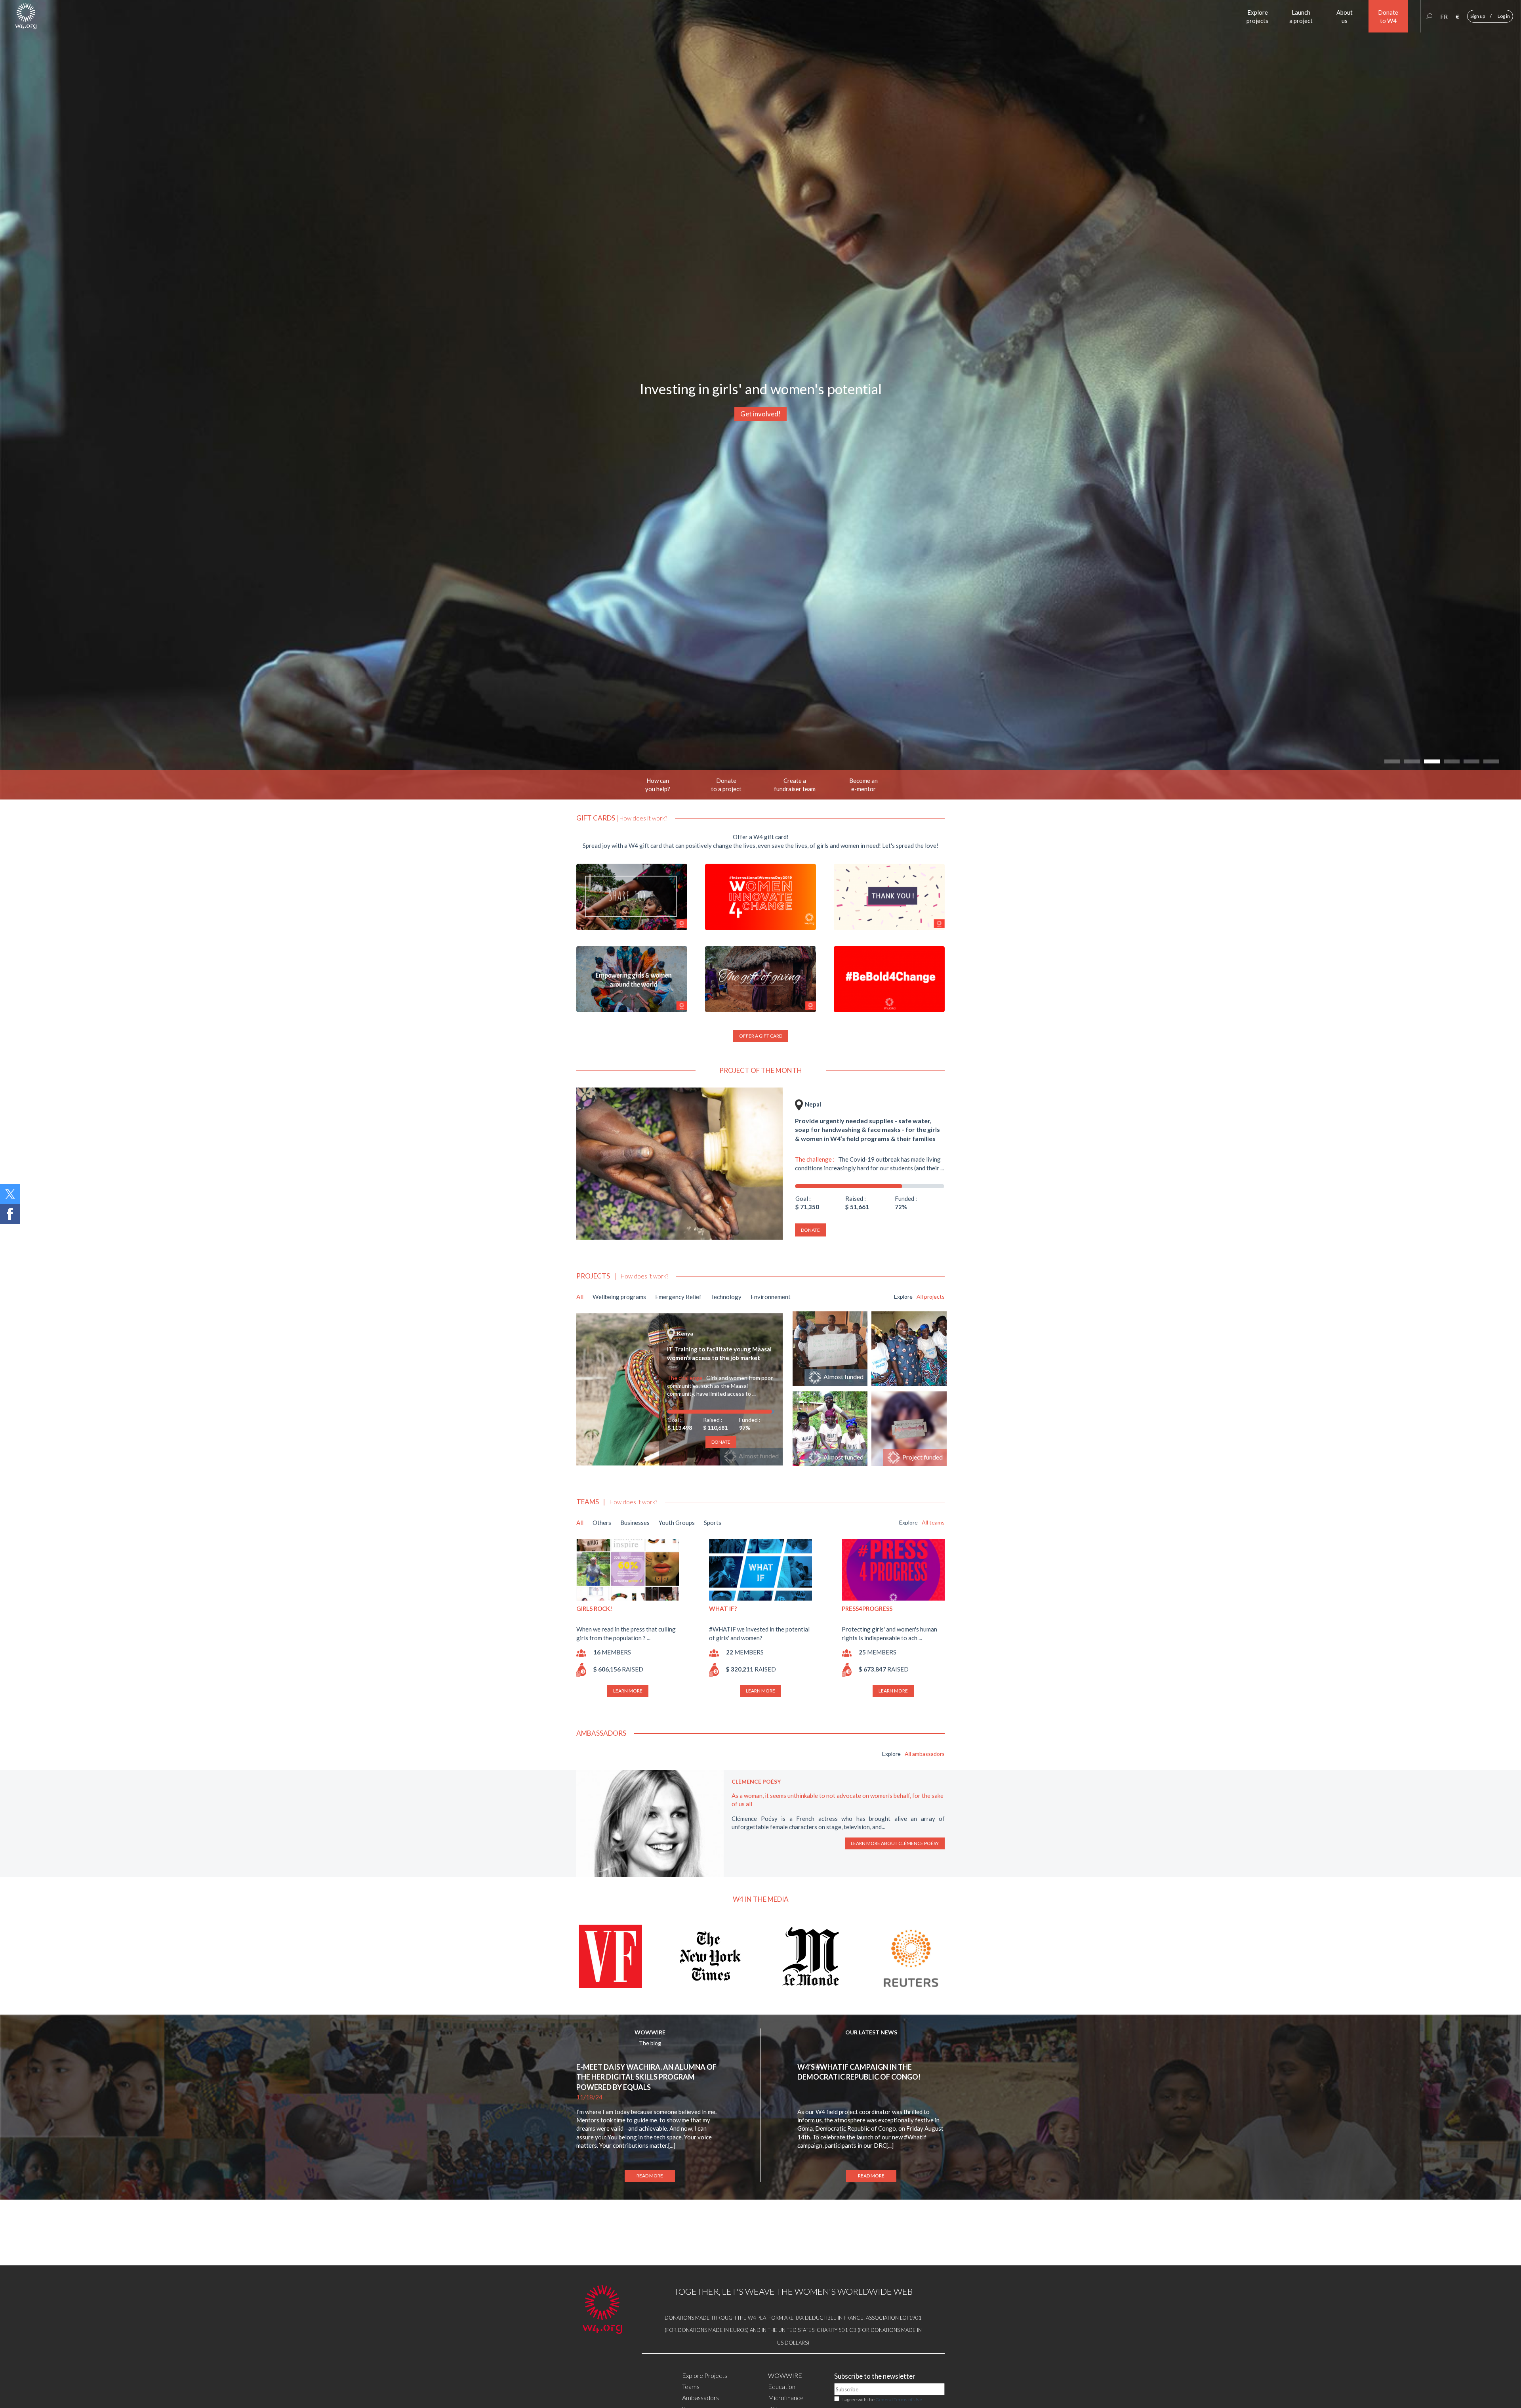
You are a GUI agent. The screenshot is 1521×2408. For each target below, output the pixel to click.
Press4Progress (867, 1609)
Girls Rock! (594, 1609)
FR (1444, 17)
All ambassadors (925, 1754)
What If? (723, 1609)
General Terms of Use (899, 2399)
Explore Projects (705, 2375)
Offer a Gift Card (761, 1036)
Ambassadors (700, 2398)
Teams (691, 2386)
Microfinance (786, 2398)
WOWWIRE (650, 2032)
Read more (650, 2176)
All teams (933, 1522)
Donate (810, 1230)
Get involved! (760, 414)
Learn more (628, 1691)
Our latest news (871, 2032)
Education (782, 2386)
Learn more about (895, 1843)
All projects (931, 1297)
